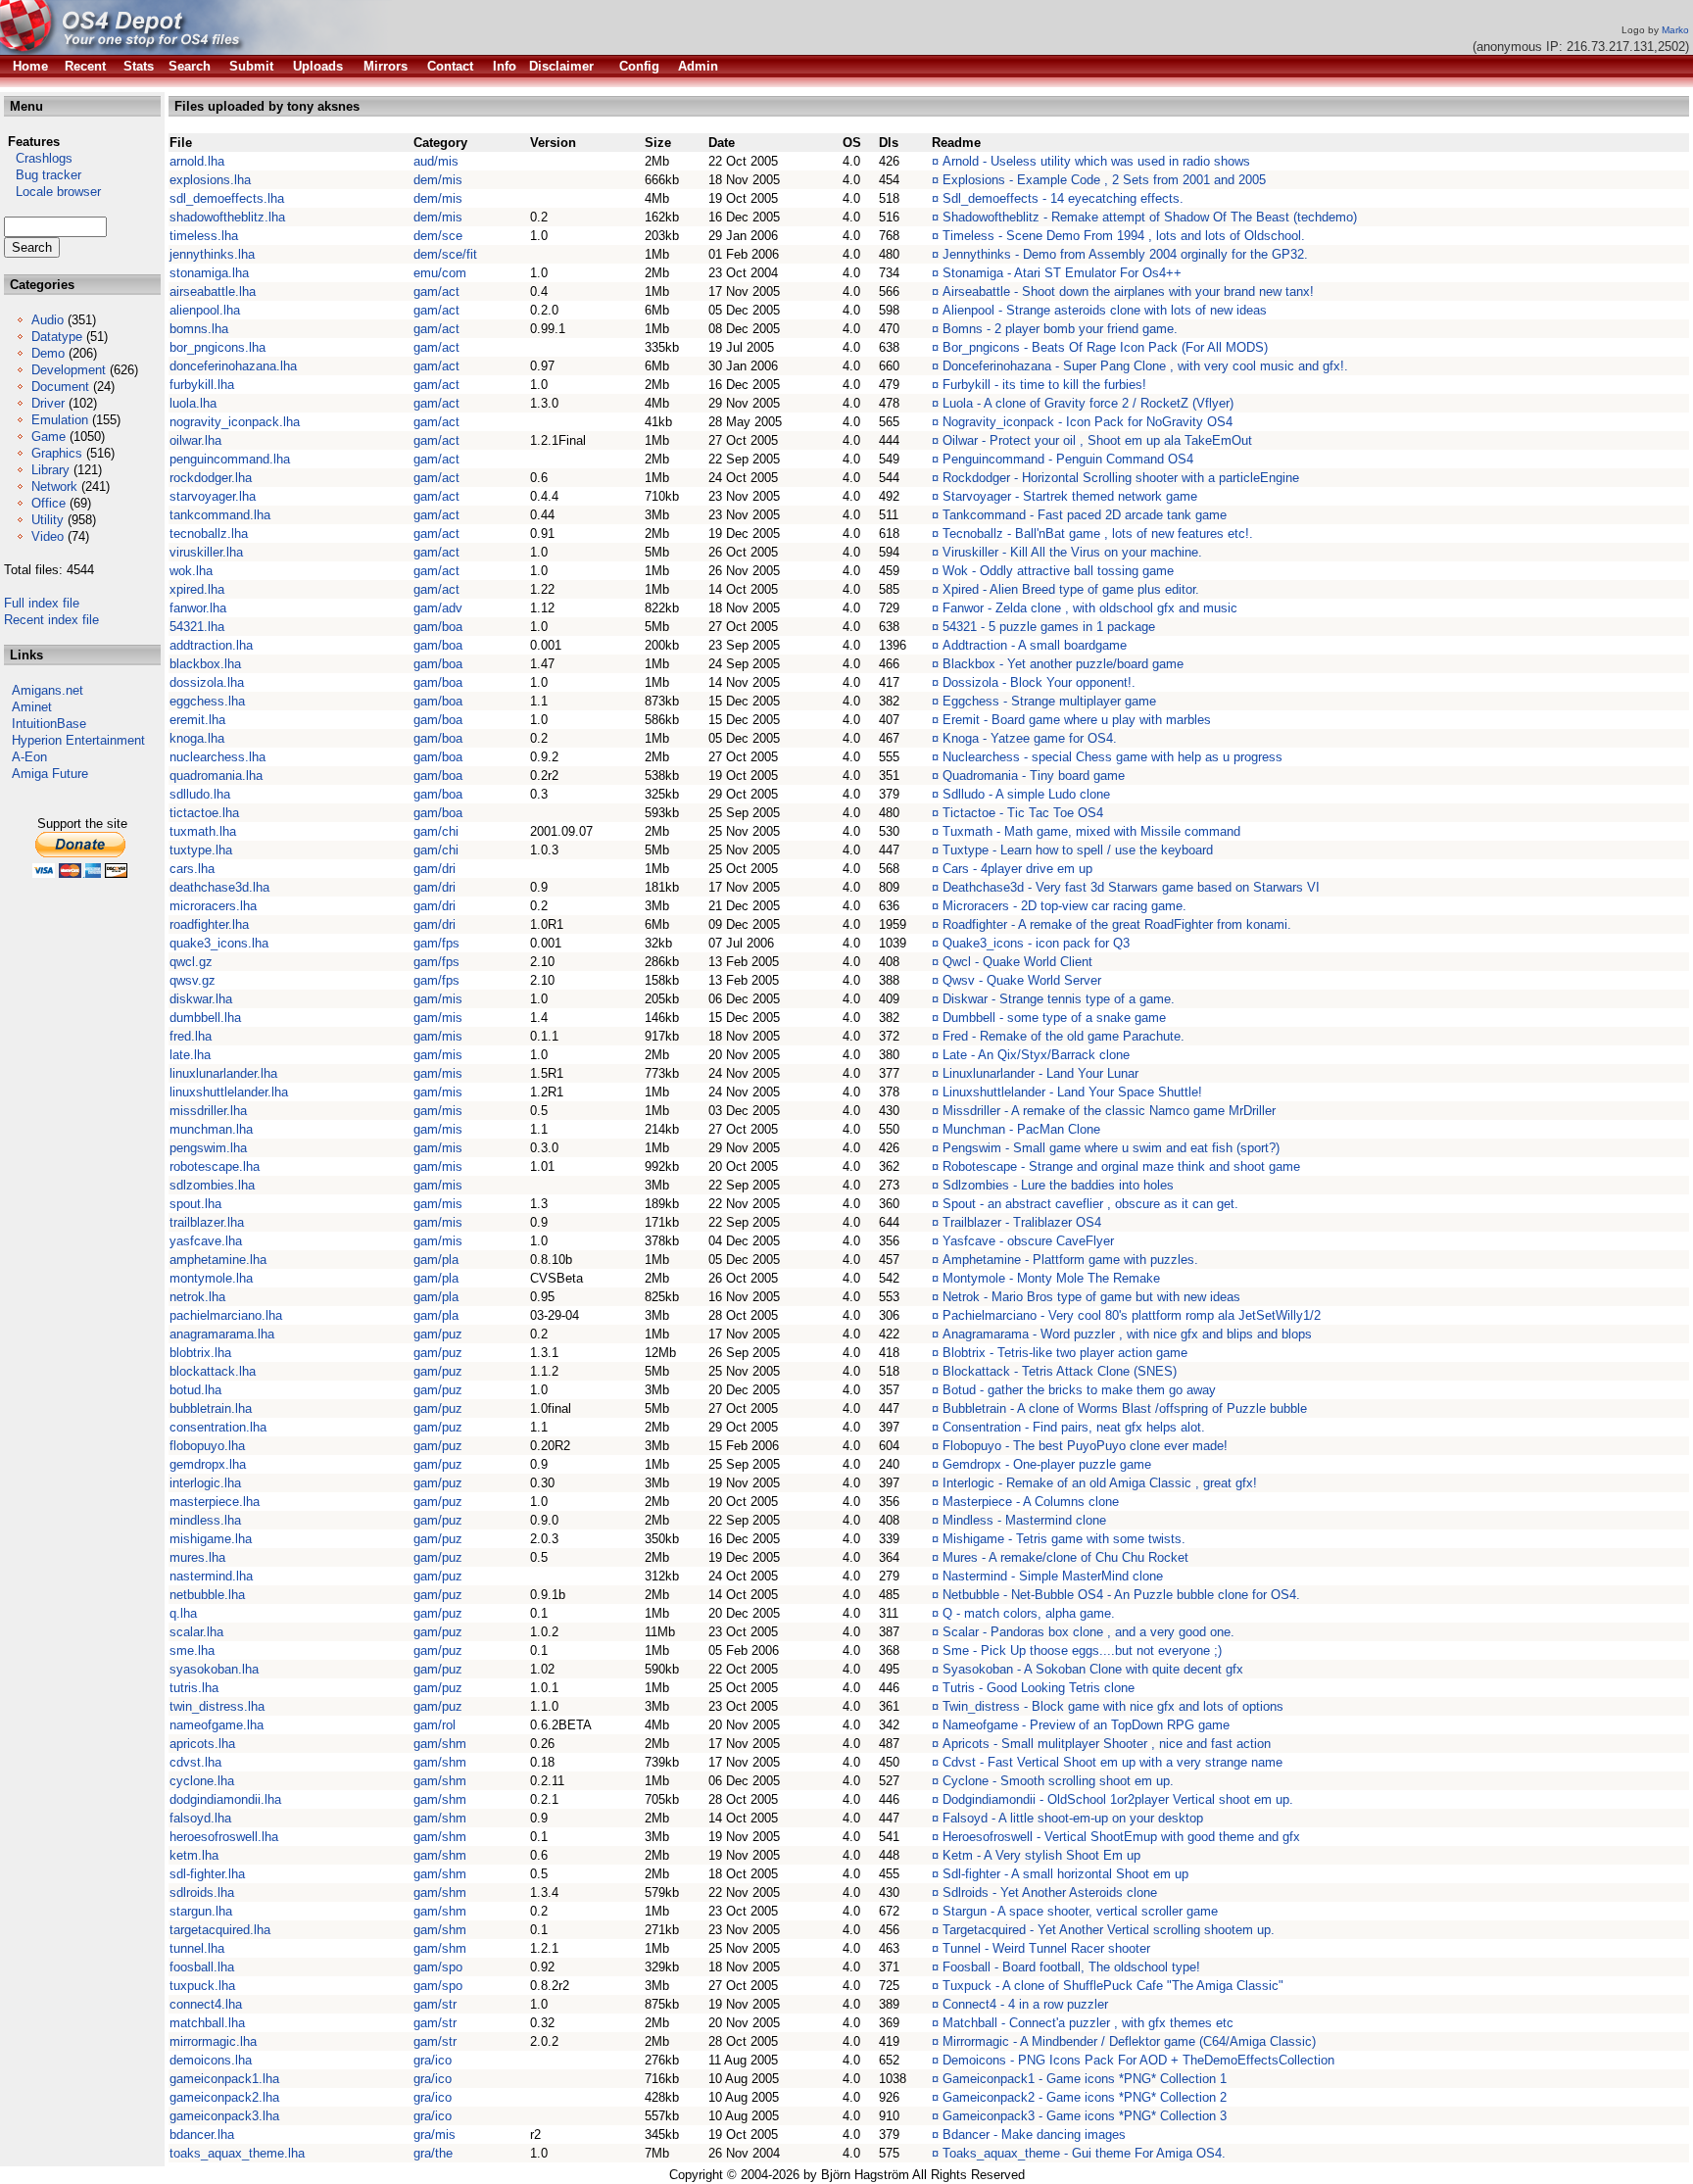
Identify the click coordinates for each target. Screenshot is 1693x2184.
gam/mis (438, 999)
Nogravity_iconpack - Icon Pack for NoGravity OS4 (1088, 422)
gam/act (436, 291)
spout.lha (195, 1204)
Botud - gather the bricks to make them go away (1079, 1390)
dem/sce (438, 236)
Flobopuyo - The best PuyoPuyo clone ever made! (1085, 1446)
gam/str (435, 2004)
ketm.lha (194, 1855)
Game (48, 437)
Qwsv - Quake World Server (1022, 980)
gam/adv (438, 608)
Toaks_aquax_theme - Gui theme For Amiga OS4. (1084, 2153)
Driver (48, 403)
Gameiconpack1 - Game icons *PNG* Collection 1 (1085, 2079)
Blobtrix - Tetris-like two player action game (1065, 1353)
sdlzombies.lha (212, 1185)
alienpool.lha (205, 310)
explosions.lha (210, 180)
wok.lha (191, 571)
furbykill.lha (202, 385)
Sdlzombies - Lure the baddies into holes (1058, 1185)
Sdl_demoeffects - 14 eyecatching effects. (1063, 198)
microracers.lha (213, 906)
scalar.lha (196, 1632)
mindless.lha (205, 1520)
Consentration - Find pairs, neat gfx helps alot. (1074, 1427)
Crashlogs (38, 158)
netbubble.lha (207, 1595)
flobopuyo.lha (207, 1446)
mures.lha (197, 1557)
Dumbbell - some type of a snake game (1054, 1018)
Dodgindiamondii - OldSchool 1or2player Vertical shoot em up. (1118, 1799)
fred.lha (191, 1036)
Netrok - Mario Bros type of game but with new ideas (1091, 1297)
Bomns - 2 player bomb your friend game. (1060, 329)
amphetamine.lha (218, 1260)
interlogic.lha (205, 1483)
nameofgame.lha (217, 1725)
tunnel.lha (197, 1948)
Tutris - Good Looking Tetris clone (1039, 1688)
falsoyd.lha (200, 1818)
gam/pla (436, 1260)
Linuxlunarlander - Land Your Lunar (1040, 1073)
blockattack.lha (213, 1371)
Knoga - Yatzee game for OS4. (1030, 738)
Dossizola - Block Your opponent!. (1039, 682)
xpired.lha (197, 589)
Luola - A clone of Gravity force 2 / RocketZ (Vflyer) (1088, 403)
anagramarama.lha (222, 1334)
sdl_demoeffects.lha (227, 198)
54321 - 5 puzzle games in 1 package (1049, 627)
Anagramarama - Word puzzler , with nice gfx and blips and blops (1127, 1334)
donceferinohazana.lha (233, 366)
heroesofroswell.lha (224, 1837)
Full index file (42, 603)
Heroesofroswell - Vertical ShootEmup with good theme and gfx (1121, 1837)
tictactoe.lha (204, 813)
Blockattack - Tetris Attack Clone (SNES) (1060, 1371)
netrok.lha (197, 1297)
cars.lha (192, 869)
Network (54, 486)
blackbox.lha (205, 664)
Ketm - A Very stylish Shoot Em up (1041, 1855)
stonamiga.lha (209, 273)
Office (48, 503)
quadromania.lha (216, 776)
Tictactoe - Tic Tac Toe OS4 (1023, 813)
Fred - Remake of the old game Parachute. (1064, 1036)
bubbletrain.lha (211, 1408)
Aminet (32, 707)
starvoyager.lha (213, 496)
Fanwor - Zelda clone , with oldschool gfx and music (1090, 608)
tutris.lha (194, 1688)
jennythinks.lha (212, 254)
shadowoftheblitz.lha (227, 217)
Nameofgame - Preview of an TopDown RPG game (1086, 1725)
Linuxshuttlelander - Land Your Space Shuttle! (1072, 1092)
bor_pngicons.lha (218, 347)
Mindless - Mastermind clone (1024, 1520)
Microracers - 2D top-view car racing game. (1064, 906)
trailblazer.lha (207, 1222)
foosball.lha (202, 1967)
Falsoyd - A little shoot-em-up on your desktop (1073, 1818)
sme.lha (192, 1650)
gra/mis (435, 2135)
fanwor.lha (198, 608)
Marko (1675, 30)
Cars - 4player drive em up (1017, 869)
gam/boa (438, 627)
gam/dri (435, 869)
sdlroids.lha (202, 1893)
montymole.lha (211, 1278)
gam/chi (436, 831)
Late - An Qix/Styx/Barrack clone (1036, 1055)
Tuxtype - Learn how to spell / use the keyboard (1078, 850)
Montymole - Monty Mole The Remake (1051, 1278)
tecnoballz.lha (209, 534)
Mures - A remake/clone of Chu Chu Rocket (1065, 1557)
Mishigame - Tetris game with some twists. (1064, 1539)
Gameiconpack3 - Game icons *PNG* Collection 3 (1085, 2116)
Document (60, 387)
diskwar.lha (201, 999)
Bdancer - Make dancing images (1034, 2135)
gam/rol (435, 1725)
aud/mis (436, 161)
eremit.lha (197, 720)
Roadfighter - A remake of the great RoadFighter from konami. (1117, 924)
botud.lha (195, 1390)
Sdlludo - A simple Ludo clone (1026, 794)
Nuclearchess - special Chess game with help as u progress (1113, 757)
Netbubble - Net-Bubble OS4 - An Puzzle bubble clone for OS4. (1121, 1595)
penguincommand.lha (230, 459)
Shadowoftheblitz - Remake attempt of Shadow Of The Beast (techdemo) (1150, 217)
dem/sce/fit (445, 254)
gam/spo (438, 1967)
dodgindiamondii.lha (225, 1799)
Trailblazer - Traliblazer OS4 (1022, 1222)
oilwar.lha (195, 440)
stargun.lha (201, 1911)
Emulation (60, 420)
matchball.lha (207, 2023)
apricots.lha (202, 1744)
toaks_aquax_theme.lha (237, 2153)
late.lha (190, 1055)
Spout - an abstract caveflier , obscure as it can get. (1090, 1204)
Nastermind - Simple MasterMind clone (1053, 1576)
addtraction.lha (211, 645)
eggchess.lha (207, 701)
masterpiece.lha (215, 1502)
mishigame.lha (211, 1539)
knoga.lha (197, 738)
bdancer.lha (202, 2135)
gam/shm (440, 1744)
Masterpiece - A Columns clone (1031, 1502)
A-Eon (29, 757)
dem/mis (438, 180)
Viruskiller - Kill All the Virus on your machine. (1072, 552)
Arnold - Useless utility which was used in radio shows (1096, 161)
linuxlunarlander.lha (223, 1073)
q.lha (183, 1613)
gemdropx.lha (208, 1464)
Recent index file (51, 620)
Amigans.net (48, 690)
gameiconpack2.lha (224, 2097)
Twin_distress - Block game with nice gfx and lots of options (1113, 1706)
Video (48, 536)
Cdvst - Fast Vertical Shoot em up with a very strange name (1113, 1762)
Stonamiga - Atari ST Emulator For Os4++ (1062, 273)
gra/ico (433, 2060)
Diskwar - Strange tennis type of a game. (1059, 999)
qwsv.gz (193, 980)
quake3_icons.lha (219, 943)
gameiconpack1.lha (224, 2079)
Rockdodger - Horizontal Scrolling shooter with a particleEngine (1121, 478)
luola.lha (193, 403)
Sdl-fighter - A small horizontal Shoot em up (1065, 1874)
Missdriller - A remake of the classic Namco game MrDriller (1109, 1111)
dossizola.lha (207, 682)
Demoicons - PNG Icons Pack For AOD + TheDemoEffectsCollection (1138, 2060)
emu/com (440, 273)
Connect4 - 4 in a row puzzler (1025, 2004)
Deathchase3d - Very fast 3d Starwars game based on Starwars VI (1131, 887)
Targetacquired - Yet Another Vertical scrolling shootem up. (1109, 1930)
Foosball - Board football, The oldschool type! (1071, 1967)
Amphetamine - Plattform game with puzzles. (1070, 1260)
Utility (48, 520)
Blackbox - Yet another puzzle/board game (1063, 664)
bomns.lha (199, 329)
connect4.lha (206, 2004)
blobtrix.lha (200, 1353)
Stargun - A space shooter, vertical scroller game (1080, 1911)
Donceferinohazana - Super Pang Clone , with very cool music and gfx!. (1145, 366)
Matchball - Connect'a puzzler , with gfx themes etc (1088, 2023)
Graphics (57, 453)
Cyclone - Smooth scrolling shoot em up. (1058, 1781)
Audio (48, 320)
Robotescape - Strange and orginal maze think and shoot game (1121, 1166)
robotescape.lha (215, 1166)
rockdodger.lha (211, 478)
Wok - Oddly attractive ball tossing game (1058, 571)
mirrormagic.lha (213, 2041)
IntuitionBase (49, 724)
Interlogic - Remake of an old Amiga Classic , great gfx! (1100, 1483)
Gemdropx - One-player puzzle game (1047, 1464)
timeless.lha (204, 236)
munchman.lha (211, 1129)
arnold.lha (197, 161)
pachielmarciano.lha (226, 1315)
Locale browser (52, 192)
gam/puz (438, 1334)
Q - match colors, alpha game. (1029, 1613)
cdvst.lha (195, 1762)
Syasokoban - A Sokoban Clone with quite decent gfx (1093, 1669)
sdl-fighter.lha (207, 1874)
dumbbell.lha (205, 1018)
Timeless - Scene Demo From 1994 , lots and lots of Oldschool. (1124, 236)
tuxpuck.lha (202, 1986)
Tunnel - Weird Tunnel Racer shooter (1046, 1948)
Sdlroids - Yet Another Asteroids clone (1050, 1893)
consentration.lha (218, 1427)
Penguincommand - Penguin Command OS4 (1068, 459)
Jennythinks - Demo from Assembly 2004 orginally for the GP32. (1125, 254)
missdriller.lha (208, 1111)
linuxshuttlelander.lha (229, 1092)
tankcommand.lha (220, 515)
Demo (48, 353)
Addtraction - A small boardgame (1035, 645)
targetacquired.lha (220, 1930)
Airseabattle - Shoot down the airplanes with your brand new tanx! (1128, 291)
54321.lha (197, 627)
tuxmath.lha (203, 831)
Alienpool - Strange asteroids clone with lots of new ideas (1105, 310)
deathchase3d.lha (219, 887)
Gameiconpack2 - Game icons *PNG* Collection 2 (1085, 2097)
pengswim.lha (208, 1148)
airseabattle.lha (213, 291)
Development (69, 370)
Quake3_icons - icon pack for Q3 (1036, 943)
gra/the (433, 2153)
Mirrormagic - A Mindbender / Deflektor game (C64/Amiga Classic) (1129, 2041)
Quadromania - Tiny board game (1034, 776)
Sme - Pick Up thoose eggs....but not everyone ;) (1082, 1650)
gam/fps (436, 943)
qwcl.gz (191, 962)
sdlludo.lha (200, 794)
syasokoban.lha (214, 1669)
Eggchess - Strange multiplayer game (1049, 701)
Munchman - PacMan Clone (1021, 1129)
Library (50, 470)
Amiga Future (50, 774)
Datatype (57, 337)
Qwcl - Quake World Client (1017, 962)
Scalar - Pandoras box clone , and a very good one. (1088, 1632)
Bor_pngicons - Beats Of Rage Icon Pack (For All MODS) (1105, 347)
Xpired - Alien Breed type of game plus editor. (1071, 589)
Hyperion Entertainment (78, 740)
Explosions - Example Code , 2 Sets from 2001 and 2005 (1104, 180)
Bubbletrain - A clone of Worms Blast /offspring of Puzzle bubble (1125, 1408)
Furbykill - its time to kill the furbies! (1044, 385)
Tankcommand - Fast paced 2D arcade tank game (1085, 515)
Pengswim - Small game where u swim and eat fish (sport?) (1111, 1148)
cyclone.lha (202, 1781)
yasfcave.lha (206, 1241)
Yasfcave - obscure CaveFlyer (1028, 1241)
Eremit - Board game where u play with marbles (1077, 720)
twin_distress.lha (217, 1706)
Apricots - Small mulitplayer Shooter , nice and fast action (1107, 1744)
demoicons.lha (211, 2060)
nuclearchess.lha (218, 757)
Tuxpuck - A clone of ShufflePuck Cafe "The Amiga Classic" (1113, 1986)
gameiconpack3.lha (224, 2116)
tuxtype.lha (201, 850)
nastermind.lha (211, 1576)
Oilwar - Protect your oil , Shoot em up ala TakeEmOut (1097, 440)
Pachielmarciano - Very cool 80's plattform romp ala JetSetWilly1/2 (1132, 1315)
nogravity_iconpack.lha (235, 422)
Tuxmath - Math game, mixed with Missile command (1091, 831)
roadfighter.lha (209, 924)
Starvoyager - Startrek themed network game (1070, 496)
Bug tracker (43, 175)
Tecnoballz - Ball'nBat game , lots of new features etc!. (1098, 534)
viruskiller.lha (206, 552)
